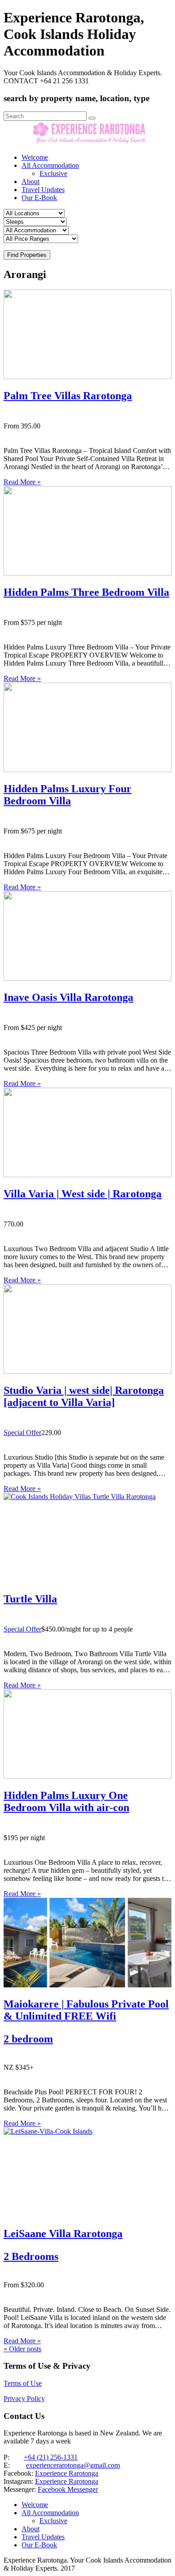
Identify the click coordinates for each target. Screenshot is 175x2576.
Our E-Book (39, 198)
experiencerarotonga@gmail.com (73, 2465)
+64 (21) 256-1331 (51, 2457)
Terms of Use (23, 2383)
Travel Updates (43, 190)
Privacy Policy (24, 2399)
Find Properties (27, 255)
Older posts (22, 2349)
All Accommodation (50, 165)
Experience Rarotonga (67, 2473)
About (31, 182)
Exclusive (53, 173)
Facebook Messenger (68, 2489)
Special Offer (22, 1433)
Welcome (35, 157)
